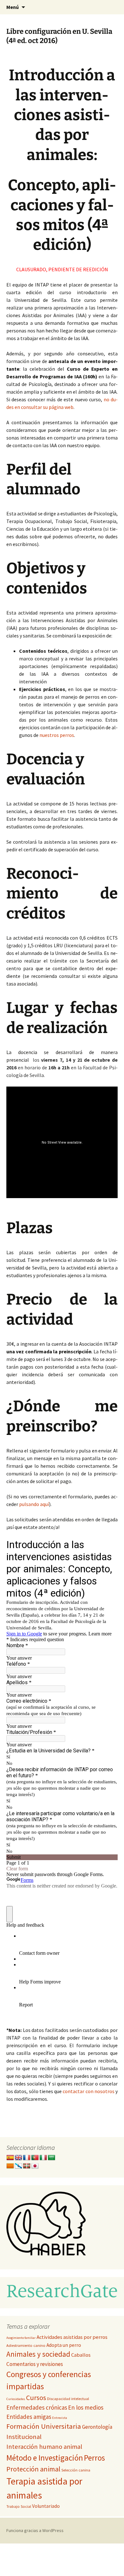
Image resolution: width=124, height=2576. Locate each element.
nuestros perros (57, 735)
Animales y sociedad (38, 2354)
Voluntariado (46, 2506)
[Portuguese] (35, 2158)
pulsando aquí (34, 1504)
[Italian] (43, 2158)
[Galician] (18, 2166)
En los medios (86, 2407)
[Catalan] (10, 2166)
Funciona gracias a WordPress (35, 2530)
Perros (94, 2458)
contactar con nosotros (88, 2091)
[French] (27, 2158)
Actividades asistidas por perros (72, 2337)
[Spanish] (10, 2158)
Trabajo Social (19, 2506)
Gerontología (97, 2427)
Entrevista (60, 2418)
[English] (18, 2158)
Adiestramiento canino (26, 2345)
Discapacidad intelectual (68, 2399)
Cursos (36, 2398)
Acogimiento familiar (21, 2338)
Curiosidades (16, 2399)
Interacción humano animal (44, 2447)
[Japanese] (35, 2166)
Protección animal (33, 2469)
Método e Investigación (45, 2458)
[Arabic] (52, 2158)
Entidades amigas (29, 2417)
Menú (13, 7)
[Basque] (27, 2166)
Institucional (24, 2437)
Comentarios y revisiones (35, 2364)
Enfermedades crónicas (37, 2407)
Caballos (81, 2355)
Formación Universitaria (44, 2426)
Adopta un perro (64, 2345)
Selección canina (76, 2470)
